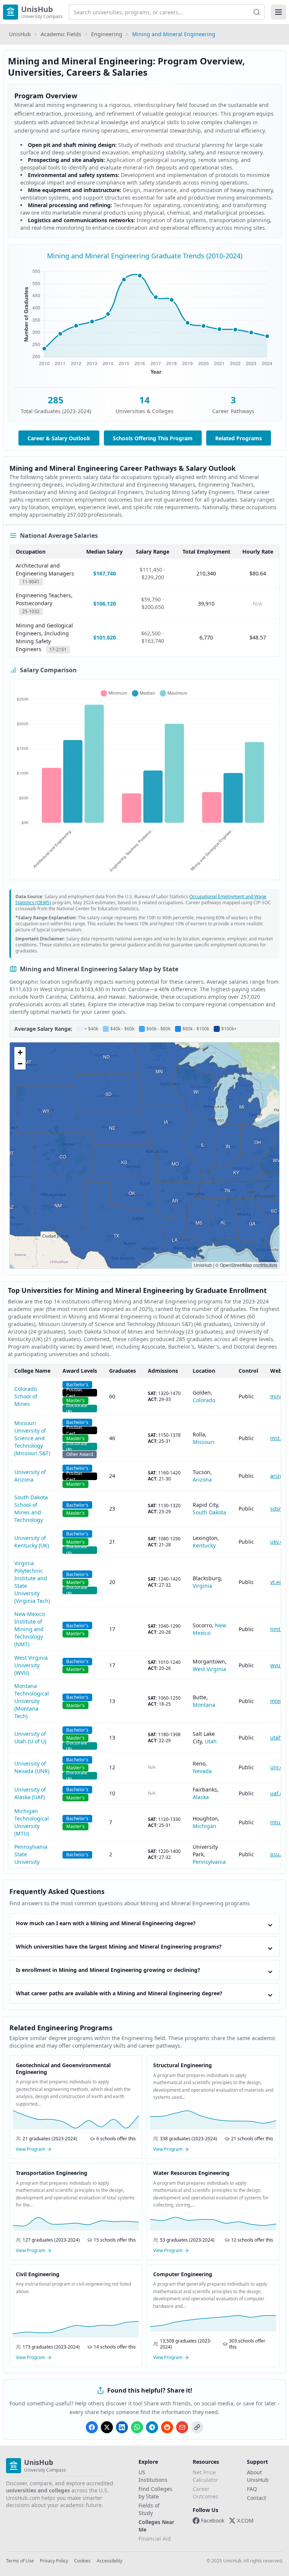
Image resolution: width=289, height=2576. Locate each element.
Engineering (107, 34)
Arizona (202, 1480)
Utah (211, 1741)
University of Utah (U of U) (30, 1737)
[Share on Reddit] (167, 2427)
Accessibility (110, 2561)
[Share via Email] (182, 2427)
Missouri (204, 1442)
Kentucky (204, 1545)
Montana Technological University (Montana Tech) (32, 1701)
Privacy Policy (54, 2561)
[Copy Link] (197, 2427)
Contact (256, 2498)
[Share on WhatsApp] (137, 2427)
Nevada (202, 1771)
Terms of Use (20, 2561)
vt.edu (278, 1582)
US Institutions (153, 2476)
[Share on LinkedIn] (122, 2427)
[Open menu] (278, 12)
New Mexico (209, 1629)
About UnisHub (258, 2476)
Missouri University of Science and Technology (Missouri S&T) (32, 1438)
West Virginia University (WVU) (31, 1665)
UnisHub (20, 34)
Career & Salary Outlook (59, 438)
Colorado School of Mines (26, 1396)
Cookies (82, 2561)
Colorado (204, 1400)
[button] (20, 1053)
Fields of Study (149, 2509)
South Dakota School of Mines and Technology (31, 1509)
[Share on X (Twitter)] (107, 2427)
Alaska (201, 1797)
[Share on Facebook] (92, 2427)
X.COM (245, 2520)
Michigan (205, 1826)
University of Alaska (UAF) (30, 1793)
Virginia (202, 1586)
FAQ (252, 2489)
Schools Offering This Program (153, 438)
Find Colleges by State (155, 2493)
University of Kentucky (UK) (32, 1542)
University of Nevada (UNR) (32, 1767)
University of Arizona (30, 1476)
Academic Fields (61, 34)
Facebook (213, 2520)
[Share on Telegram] (152, 2427)
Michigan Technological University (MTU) (32, 1822)
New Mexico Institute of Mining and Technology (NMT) (30, 1629)
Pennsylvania (209, 1862)
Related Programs (239, 438)
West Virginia (209, 1669)
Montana (204, 1705)
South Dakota (209, 1512)
